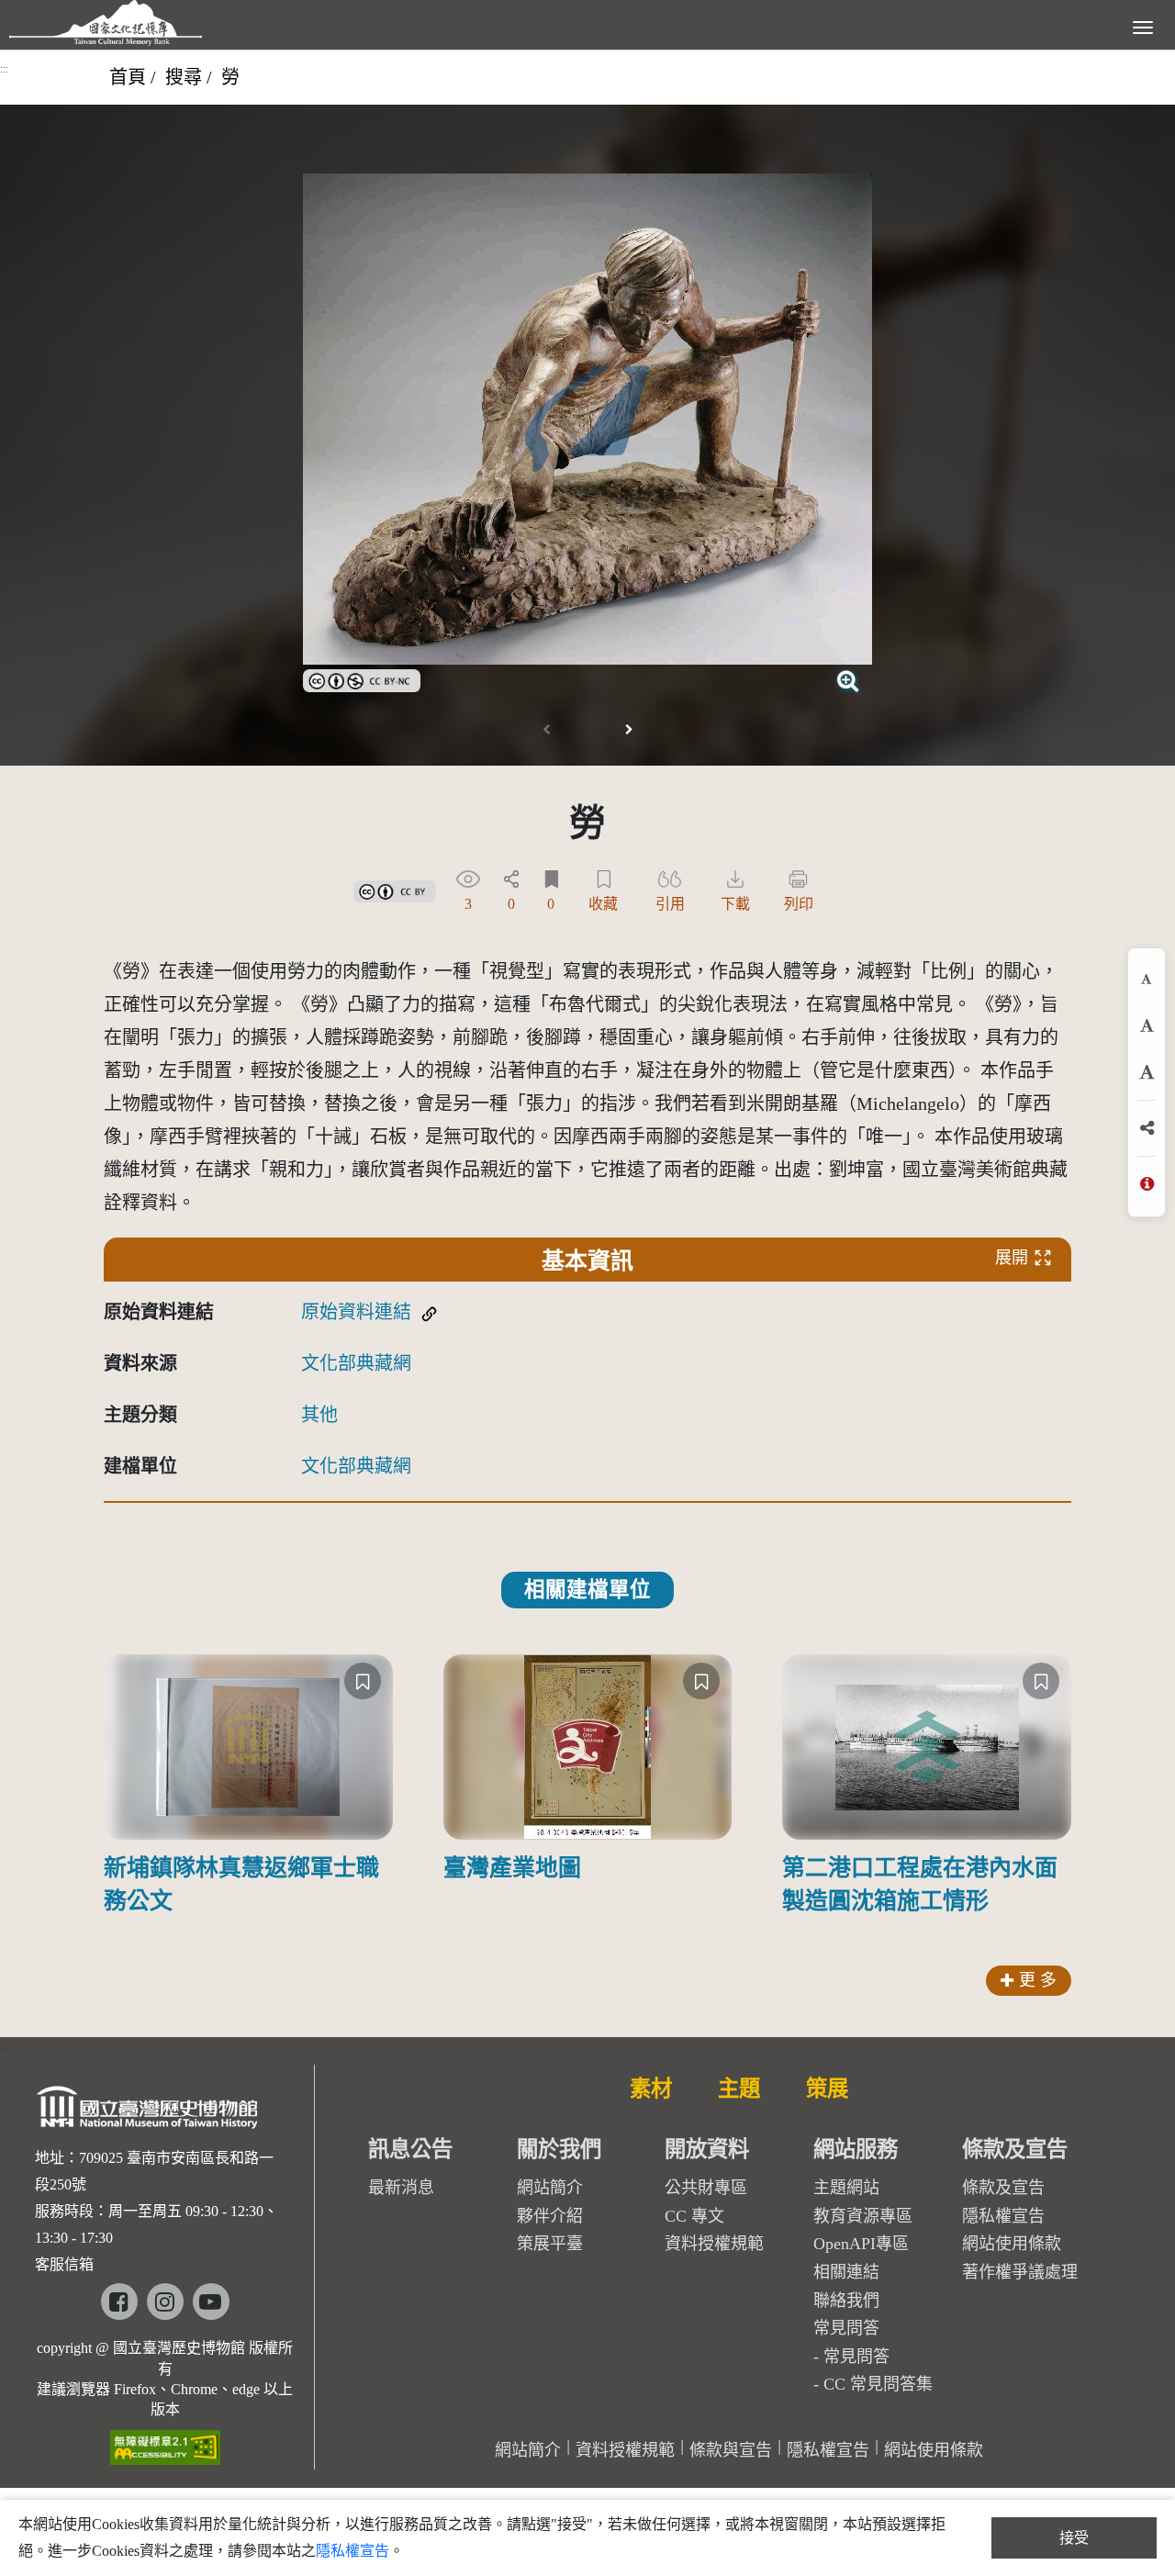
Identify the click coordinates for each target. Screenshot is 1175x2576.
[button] (629, 730)
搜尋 (184, 77)
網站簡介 (550, 2188)
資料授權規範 (714, 2244)
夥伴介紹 (550, 2216)
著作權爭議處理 (1020, 2272)
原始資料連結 (356, 1312)
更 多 (1038, 1980)
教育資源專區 (863, 2216)
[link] (362, 678)
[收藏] (363, 1681)
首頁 (128, 77)
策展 (827, 2089)
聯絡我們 (846, 2301)
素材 (651, 2089)
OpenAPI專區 (861, 2244)
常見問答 (856, 2357)
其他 (319, 1415)
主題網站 (846, 2188)
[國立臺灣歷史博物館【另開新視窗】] (148, 2113)
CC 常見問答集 (878, 2384)
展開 (1012, 1258)
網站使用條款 (1012, 2244)
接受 (1074, 2538)
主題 (739, 2089)
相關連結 (846, 2272)
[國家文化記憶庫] (106, 23)
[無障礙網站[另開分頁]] (165, 2442)
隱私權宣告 (1003, 2216)
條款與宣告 (731, 2450)
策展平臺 (550, 2244)
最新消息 (401, 2188)
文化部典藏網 (356, 1363)
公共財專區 (706, 2188)
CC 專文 (694, 2216)
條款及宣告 (1003, 2188)
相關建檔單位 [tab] (587, 1590)
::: (4, 69)
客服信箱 (64, 2264)
